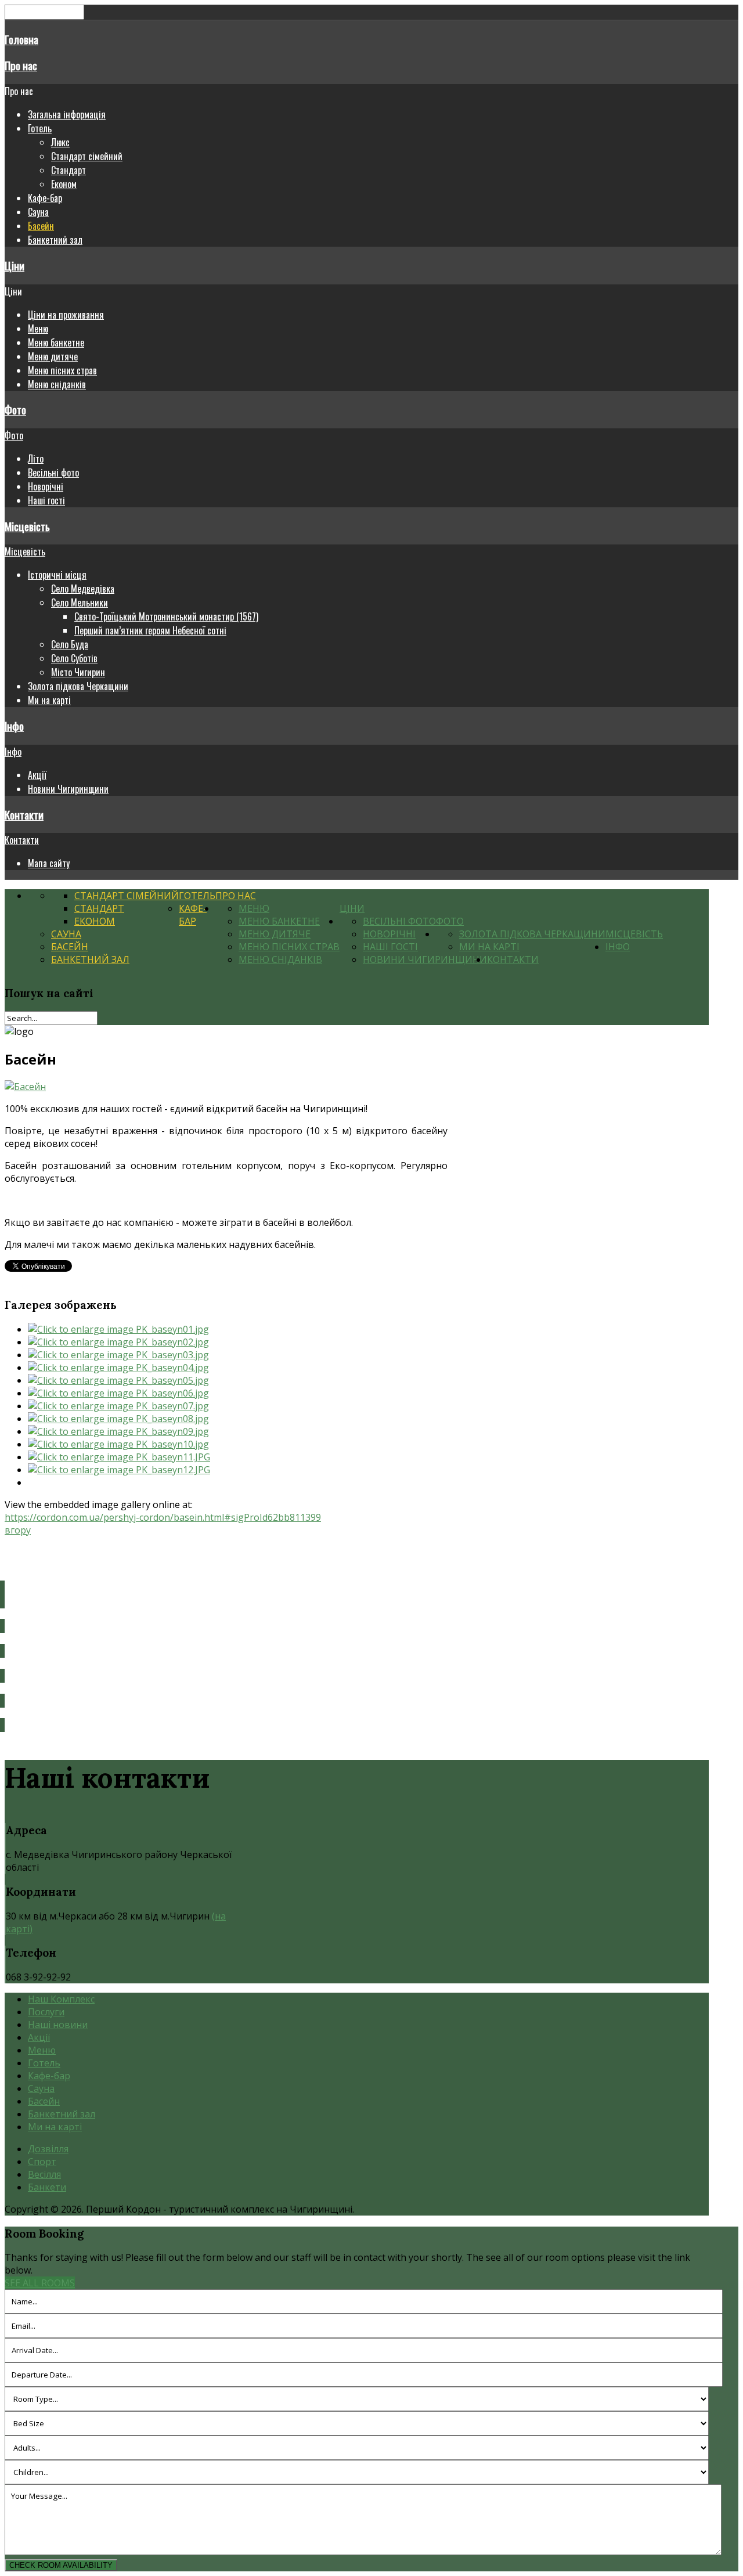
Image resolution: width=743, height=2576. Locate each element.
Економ (64, 184)
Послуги (46, 2012)
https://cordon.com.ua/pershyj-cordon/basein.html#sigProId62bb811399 (163, 1517)
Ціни (15, 266)
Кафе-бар (45, 198)
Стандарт (68, 170)
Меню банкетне (56, 342)
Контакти (24, 815)
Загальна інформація (67, 114)
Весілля (44, 2174)
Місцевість (27, 526)
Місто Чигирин (78, 672)
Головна (21, 39)
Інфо (14, 726)
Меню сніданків (57, 384)
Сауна (38, 212)
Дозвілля (48, 2149)
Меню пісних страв (62, 370)
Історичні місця (57, 575)
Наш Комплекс (61, 1999)
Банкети (47, 2187)
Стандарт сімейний (87, 156)
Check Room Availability (61, 2565)
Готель (40, 128)
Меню (38, 329)
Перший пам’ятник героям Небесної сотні (150, 630)
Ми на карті (49, 700)
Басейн (41, 226)
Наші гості (46, 500)
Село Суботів (74, 658)
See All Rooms (40, 2283)
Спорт (42, 2162)
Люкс (60, 142)
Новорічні (46, 486)
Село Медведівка (83, 589)
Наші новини (58, 2025)
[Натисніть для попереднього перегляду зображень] (25, 1087)
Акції (37, 775)
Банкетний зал (55, 240)
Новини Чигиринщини (68, 789)
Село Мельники (80, 602)
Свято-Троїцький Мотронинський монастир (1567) (166, 616)
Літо (36, 459)
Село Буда (70, 644)
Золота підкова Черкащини (78, 686)
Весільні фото (53, 472)
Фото (15, 410)
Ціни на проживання (66, 315)
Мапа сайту (49, 863)
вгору (18, 1530)
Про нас (21, 65)
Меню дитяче (53, 356)
